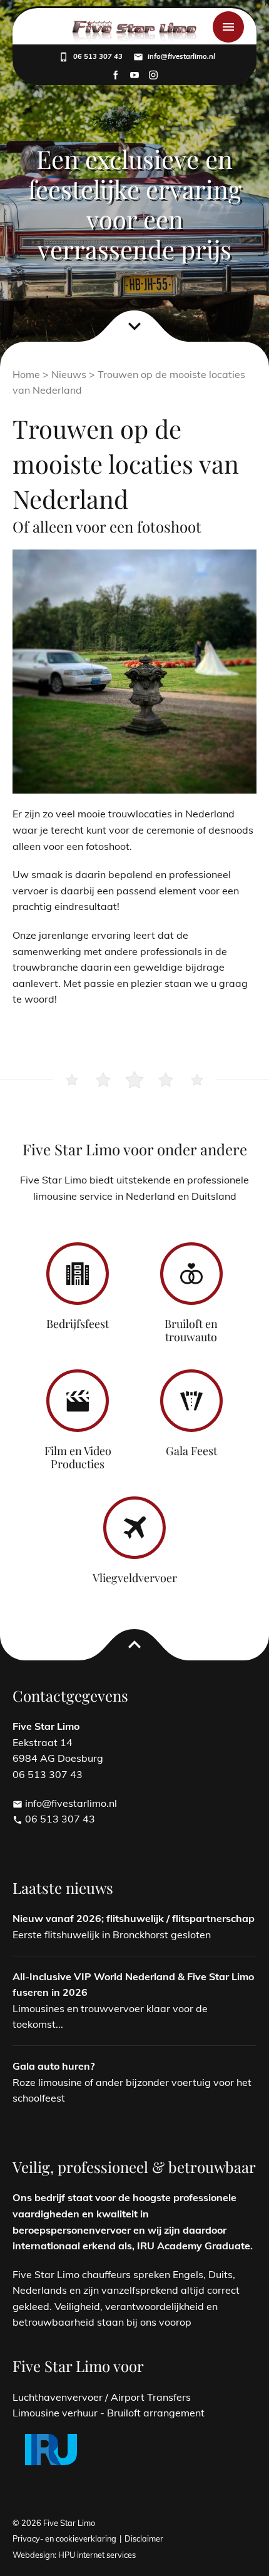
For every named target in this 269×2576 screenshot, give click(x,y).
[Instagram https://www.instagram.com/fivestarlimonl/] (153, 76)
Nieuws (69, 374)
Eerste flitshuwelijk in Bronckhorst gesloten (112, 1935)
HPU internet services (97, 2555)
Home (26, 374)
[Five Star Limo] (134, 33)
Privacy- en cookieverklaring (64, 2538)
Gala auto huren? (53, 2066)
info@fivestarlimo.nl (65, 1803)
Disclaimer (144, 2538)
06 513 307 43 (54, 1819)
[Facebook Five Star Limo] (116, 76)
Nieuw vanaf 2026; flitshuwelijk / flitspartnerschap (134, 1918)
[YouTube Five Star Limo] (134, 76)
